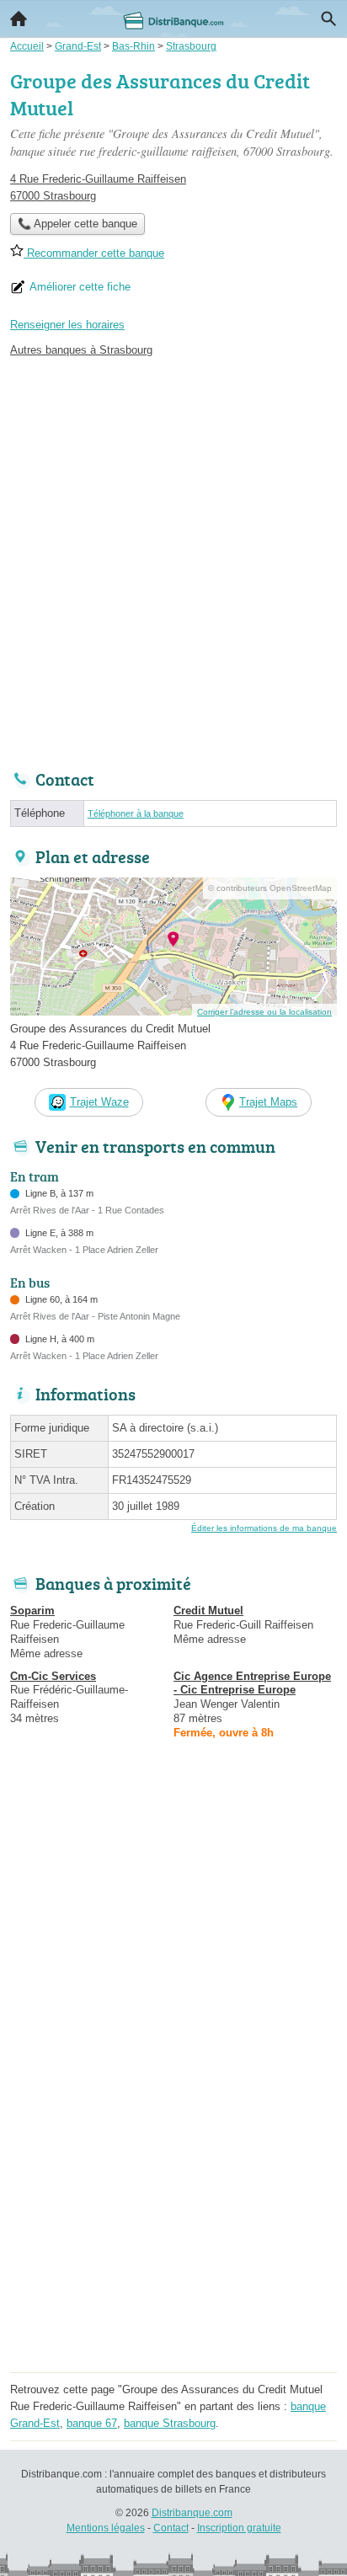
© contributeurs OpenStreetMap (270, 888)
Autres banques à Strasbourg (81, 350)
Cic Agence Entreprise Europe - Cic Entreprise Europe (252, 1683)
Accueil (19, 19)
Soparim (32, 1611)
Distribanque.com (192, 2513)
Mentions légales (106, 2528)
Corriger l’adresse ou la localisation (264, 1012)
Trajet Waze (99, 1102)
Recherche (328, 19)
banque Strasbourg (170, 2423)
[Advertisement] (173, 559)
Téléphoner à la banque (136, 813)
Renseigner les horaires (67, 325)
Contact (171, 2528)
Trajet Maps (268, 1102)
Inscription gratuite (239, 2528)
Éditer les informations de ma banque (264, 1528)
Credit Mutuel (208, 1611)
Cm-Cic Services (53, 1676)
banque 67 (92, 2423)
